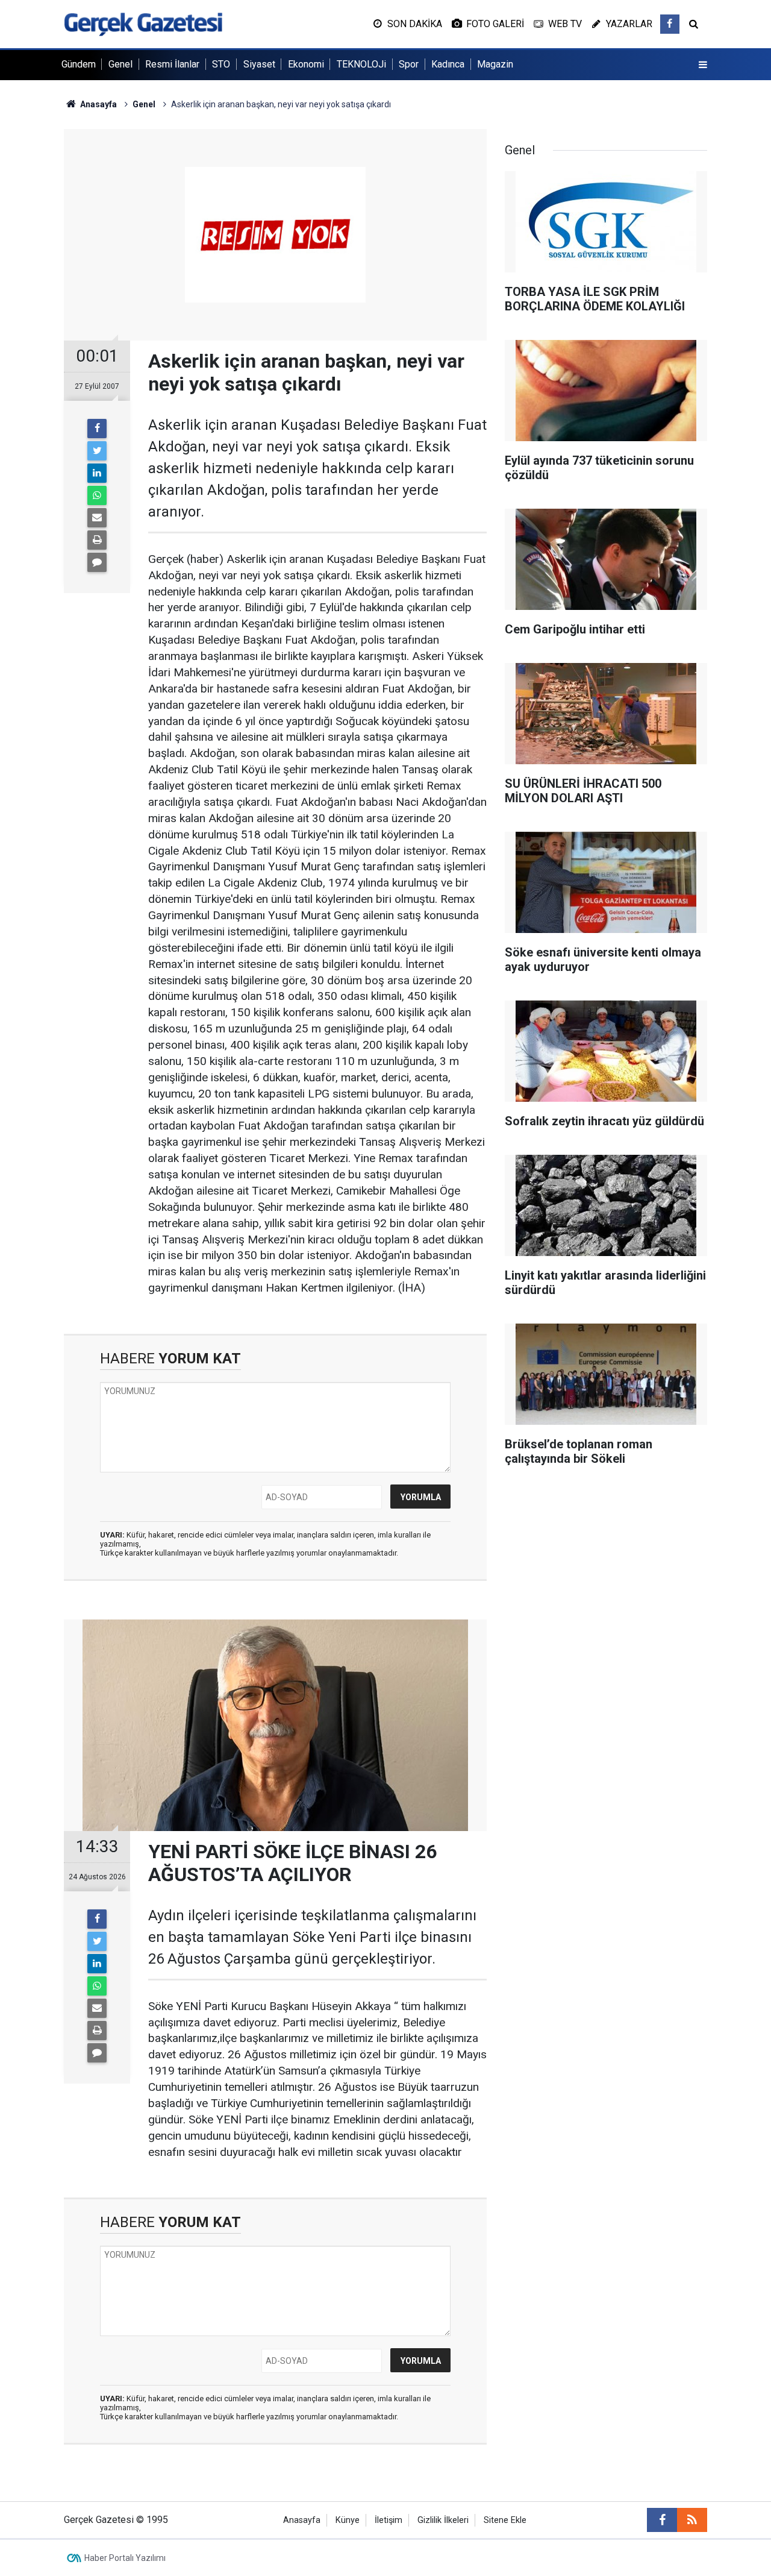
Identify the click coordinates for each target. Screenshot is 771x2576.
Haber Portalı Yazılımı (125, 2558)
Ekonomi (306, 64)
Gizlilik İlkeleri (443, 2520)
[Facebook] (97, 429)
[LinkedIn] (97, 473)
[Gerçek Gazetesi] (143, 23)
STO (221, 64)
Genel (120, 64)
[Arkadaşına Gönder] (97, 518)
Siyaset (259, 64)
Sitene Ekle (505, 2520)
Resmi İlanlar (172, 64)
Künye (348, 2520)
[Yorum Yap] (97, 562)
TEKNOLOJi (361, 64)
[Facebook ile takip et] (670, 24)
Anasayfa (302, 2520)
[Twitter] (97, 451)
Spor (409, 64)
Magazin (495, 64)
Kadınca (448, 64)
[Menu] (703, 65)
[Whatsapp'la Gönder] (97, 495)
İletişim (389, 2520)
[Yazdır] (97, 540)
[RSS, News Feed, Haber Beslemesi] (692, 2520)
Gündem (79, 64)
